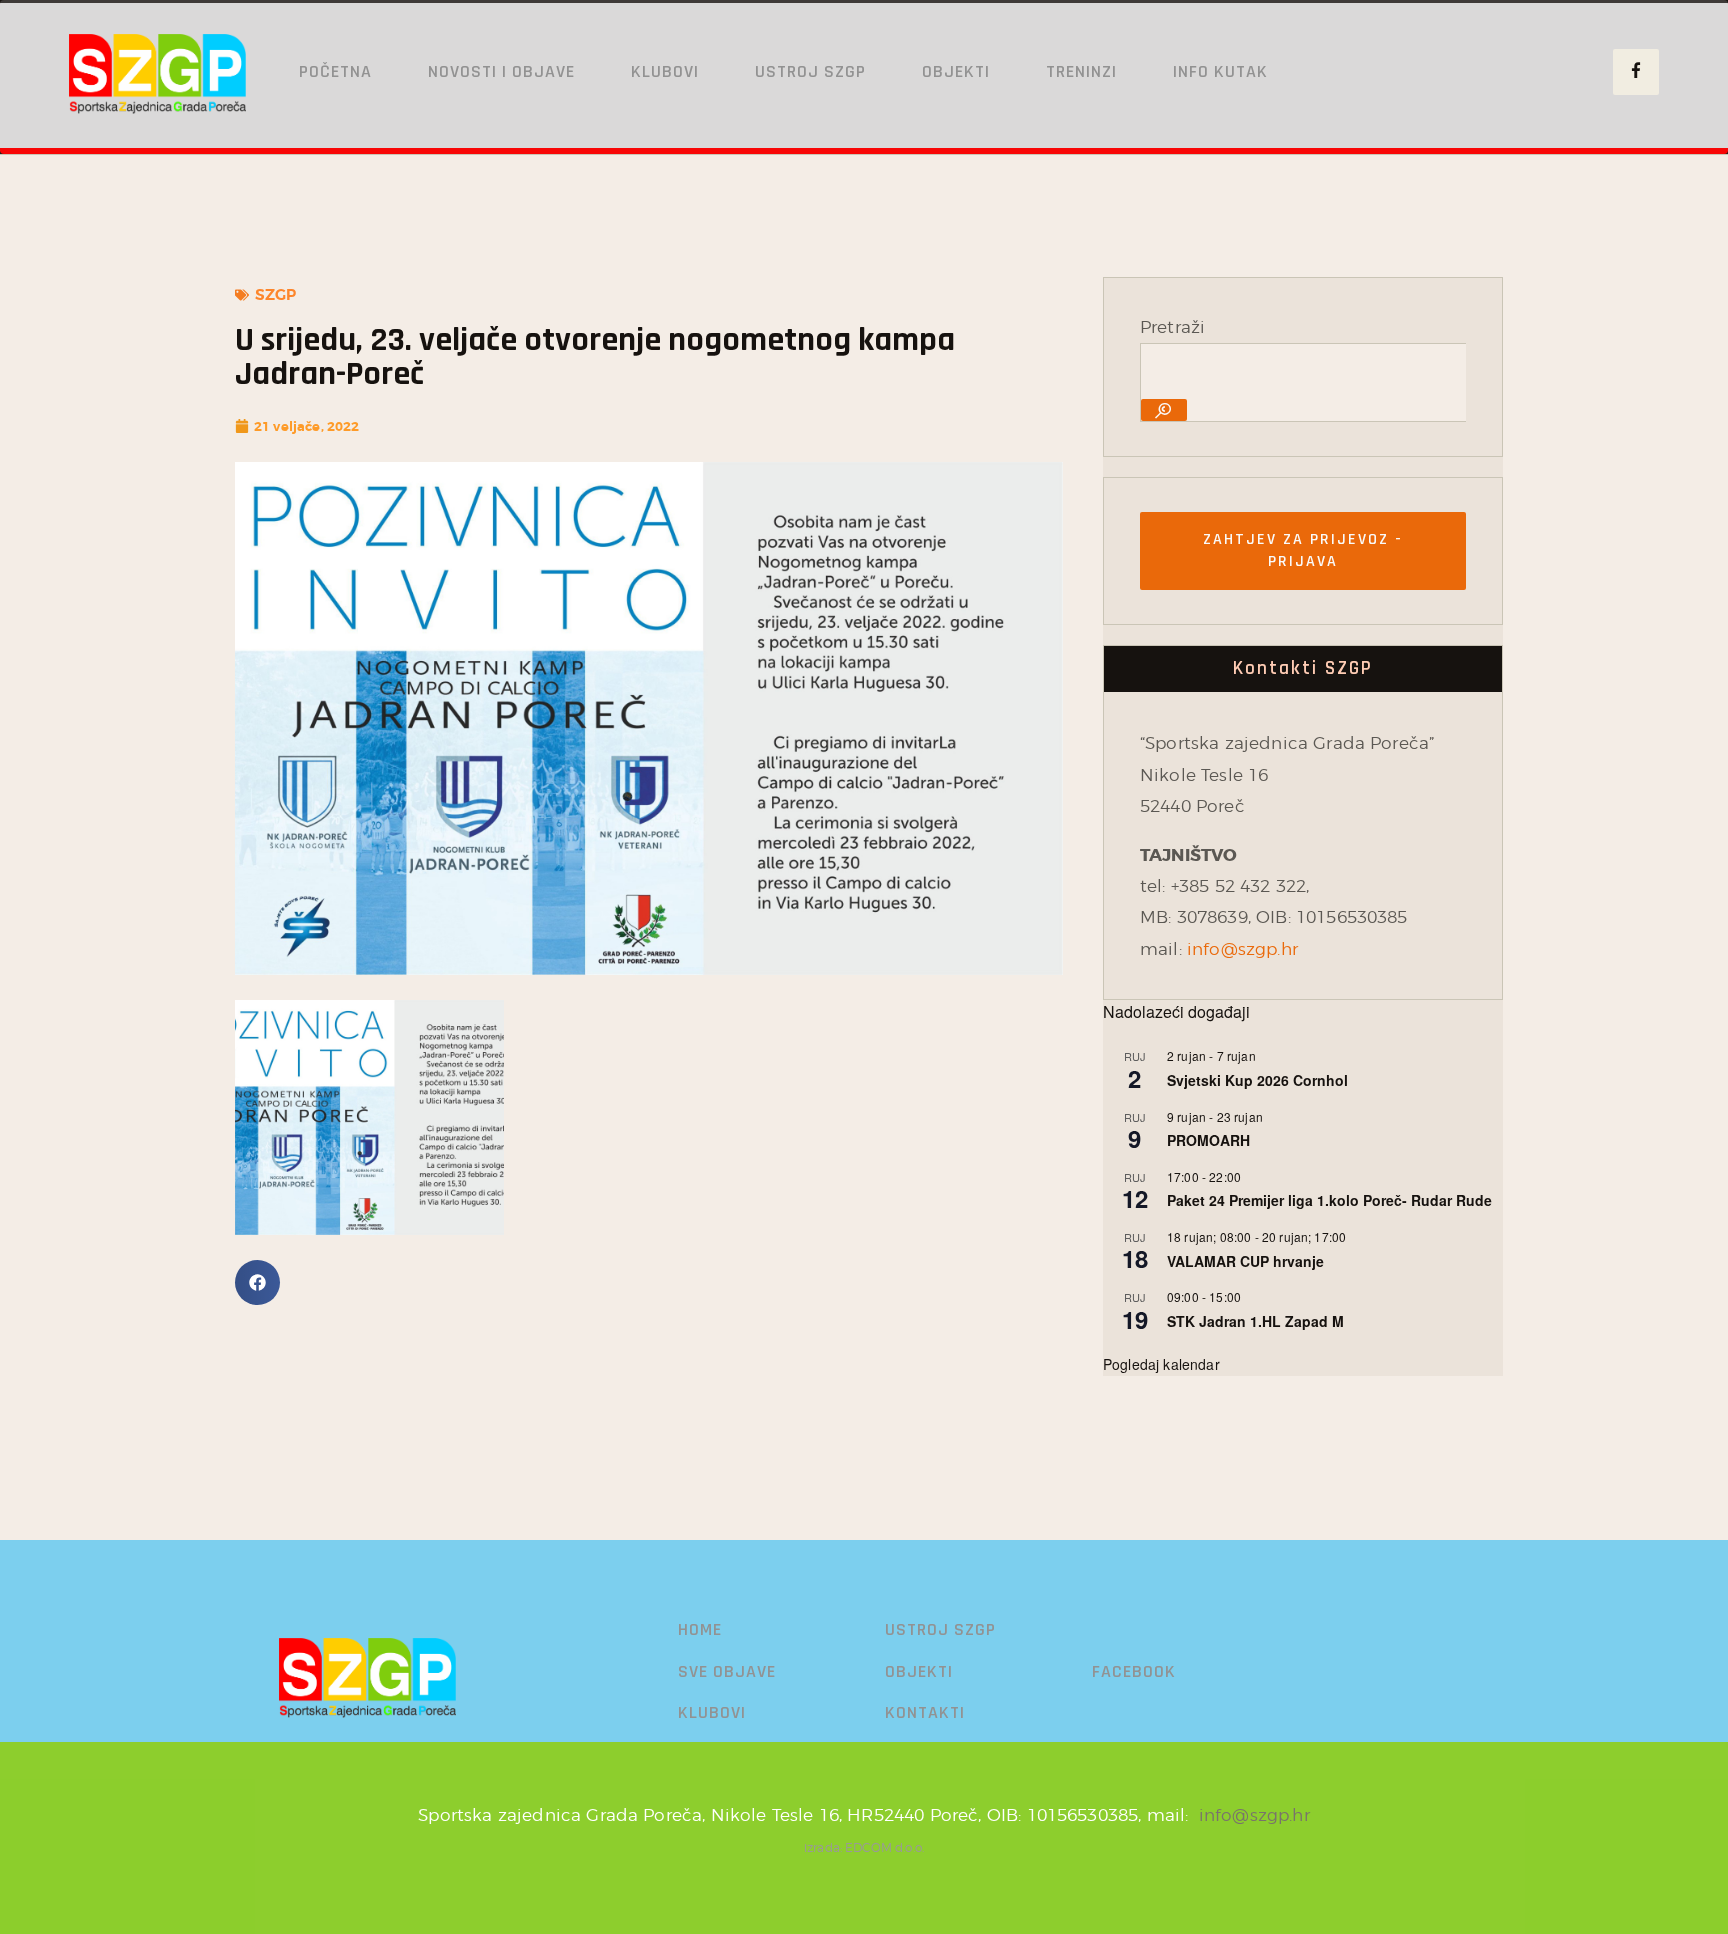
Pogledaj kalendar (1161, 1364)
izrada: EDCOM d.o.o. (864, 1847)
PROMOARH (1208, 1140)
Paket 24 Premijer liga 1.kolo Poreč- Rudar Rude (1329, 1200)
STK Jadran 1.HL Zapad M (1255, 1321)
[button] (257, 1282)
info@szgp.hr (1242, 949)
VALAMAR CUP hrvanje (1245, 1261)
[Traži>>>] (1164, 410)
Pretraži (1172, 327)
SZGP (276, 295)
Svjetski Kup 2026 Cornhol (1257, 1080)
